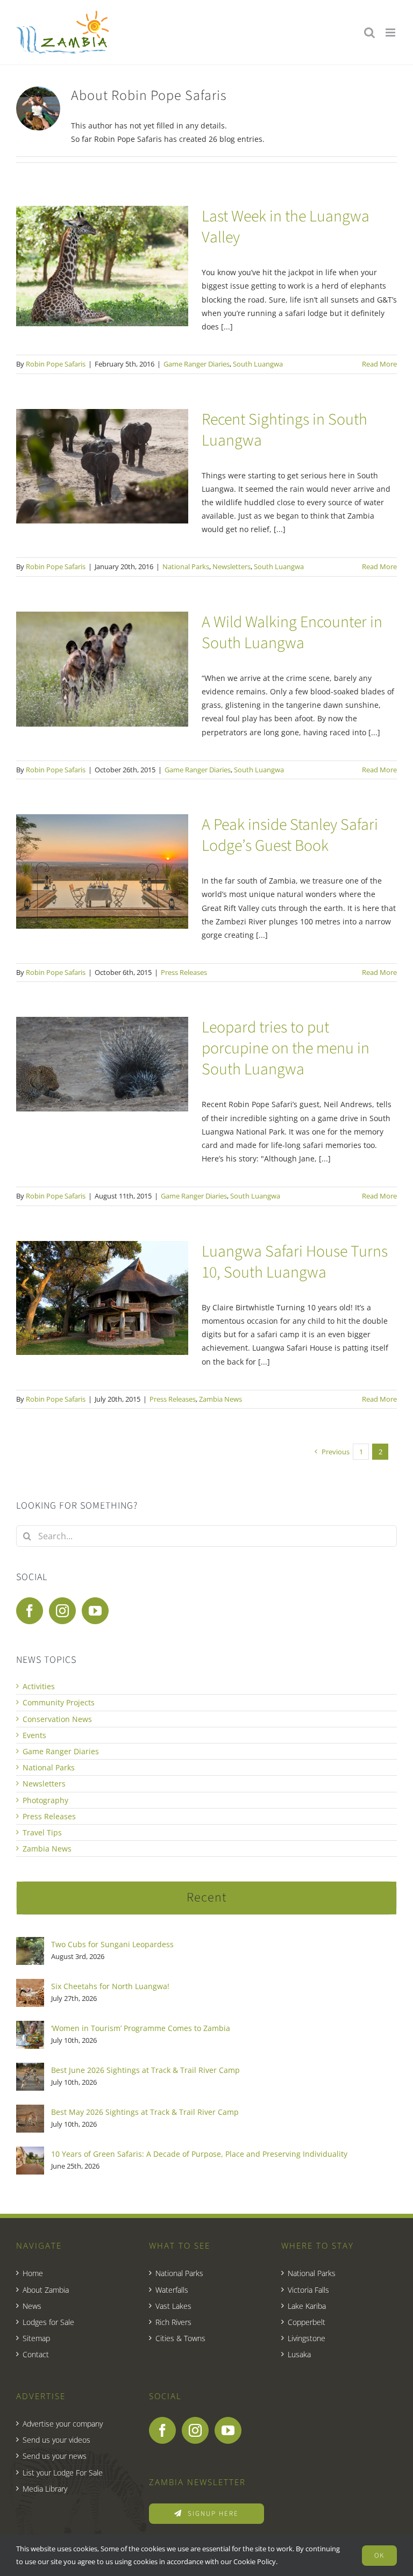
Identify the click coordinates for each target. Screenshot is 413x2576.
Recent (206, 1897)
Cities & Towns (180, 2338)
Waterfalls (172, 2290)
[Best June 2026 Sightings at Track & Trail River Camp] (30, 2069)
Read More (379, 364)
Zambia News (220, 1399)
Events (34, 1735)
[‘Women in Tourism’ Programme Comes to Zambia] (30, 2028)
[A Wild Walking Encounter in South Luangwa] (102, 669)
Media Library (45, 2489)
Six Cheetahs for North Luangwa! (110, 1986)
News (32, 2306)
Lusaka (299, 2354)
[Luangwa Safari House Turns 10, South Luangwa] (102, 1298)
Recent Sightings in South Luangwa (284, 430)
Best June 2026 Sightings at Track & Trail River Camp (145, 2070)
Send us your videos (56, 2440)
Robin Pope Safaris (56, 364)
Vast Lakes (173, 2306)
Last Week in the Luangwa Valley (286, 227)
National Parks (186, 566)
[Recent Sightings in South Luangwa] (102, 466)
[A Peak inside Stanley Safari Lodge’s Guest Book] (102, 871)
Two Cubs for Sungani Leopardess (112, 1944)
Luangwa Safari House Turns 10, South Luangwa (295, 1262)
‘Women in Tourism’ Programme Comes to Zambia (141, 2028)
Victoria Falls (308, 2290)
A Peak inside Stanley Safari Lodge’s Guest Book (290, 835)
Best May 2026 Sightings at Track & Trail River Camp (145, 2112)
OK (379, 2556)
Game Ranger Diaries (197, 364)
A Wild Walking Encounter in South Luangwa (292, 633)
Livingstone (307, 2338)
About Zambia (46, 2290)
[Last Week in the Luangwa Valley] (102, 266)
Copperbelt (307, 2322)
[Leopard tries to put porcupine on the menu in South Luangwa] (102, 1064)
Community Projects (59, 1702)
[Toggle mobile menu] (391, 33)
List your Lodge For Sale (63, 2473)
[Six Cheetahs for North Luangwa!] (30, 1986)
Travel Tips (42, 1832)
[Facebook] (30, 1611)
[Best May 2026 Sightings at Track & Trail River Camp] (30, 2111)
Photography (45, 1800)
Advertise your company (63, 2424)
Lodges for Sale (48, 2322)
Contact (36, 2354)
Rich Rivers (173, 2322)
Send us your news (55, 2456)
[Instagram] (62, 1611)
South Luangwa (258, 364)
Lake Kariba (307, 2306)
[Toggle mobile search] (369, 33)
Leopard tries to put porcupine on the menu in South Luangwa (286, 1048)
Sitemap (36, 2338)
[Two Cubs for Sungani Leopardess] (30, 1944)
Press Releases (184, 972)
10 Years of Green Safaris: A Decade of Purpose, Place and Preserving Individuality (199, 2154)
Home (33, 2273)
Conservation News (57, 1719)
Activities (39, 1686)
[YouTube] (95, 1611)
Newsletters (232, 566)
